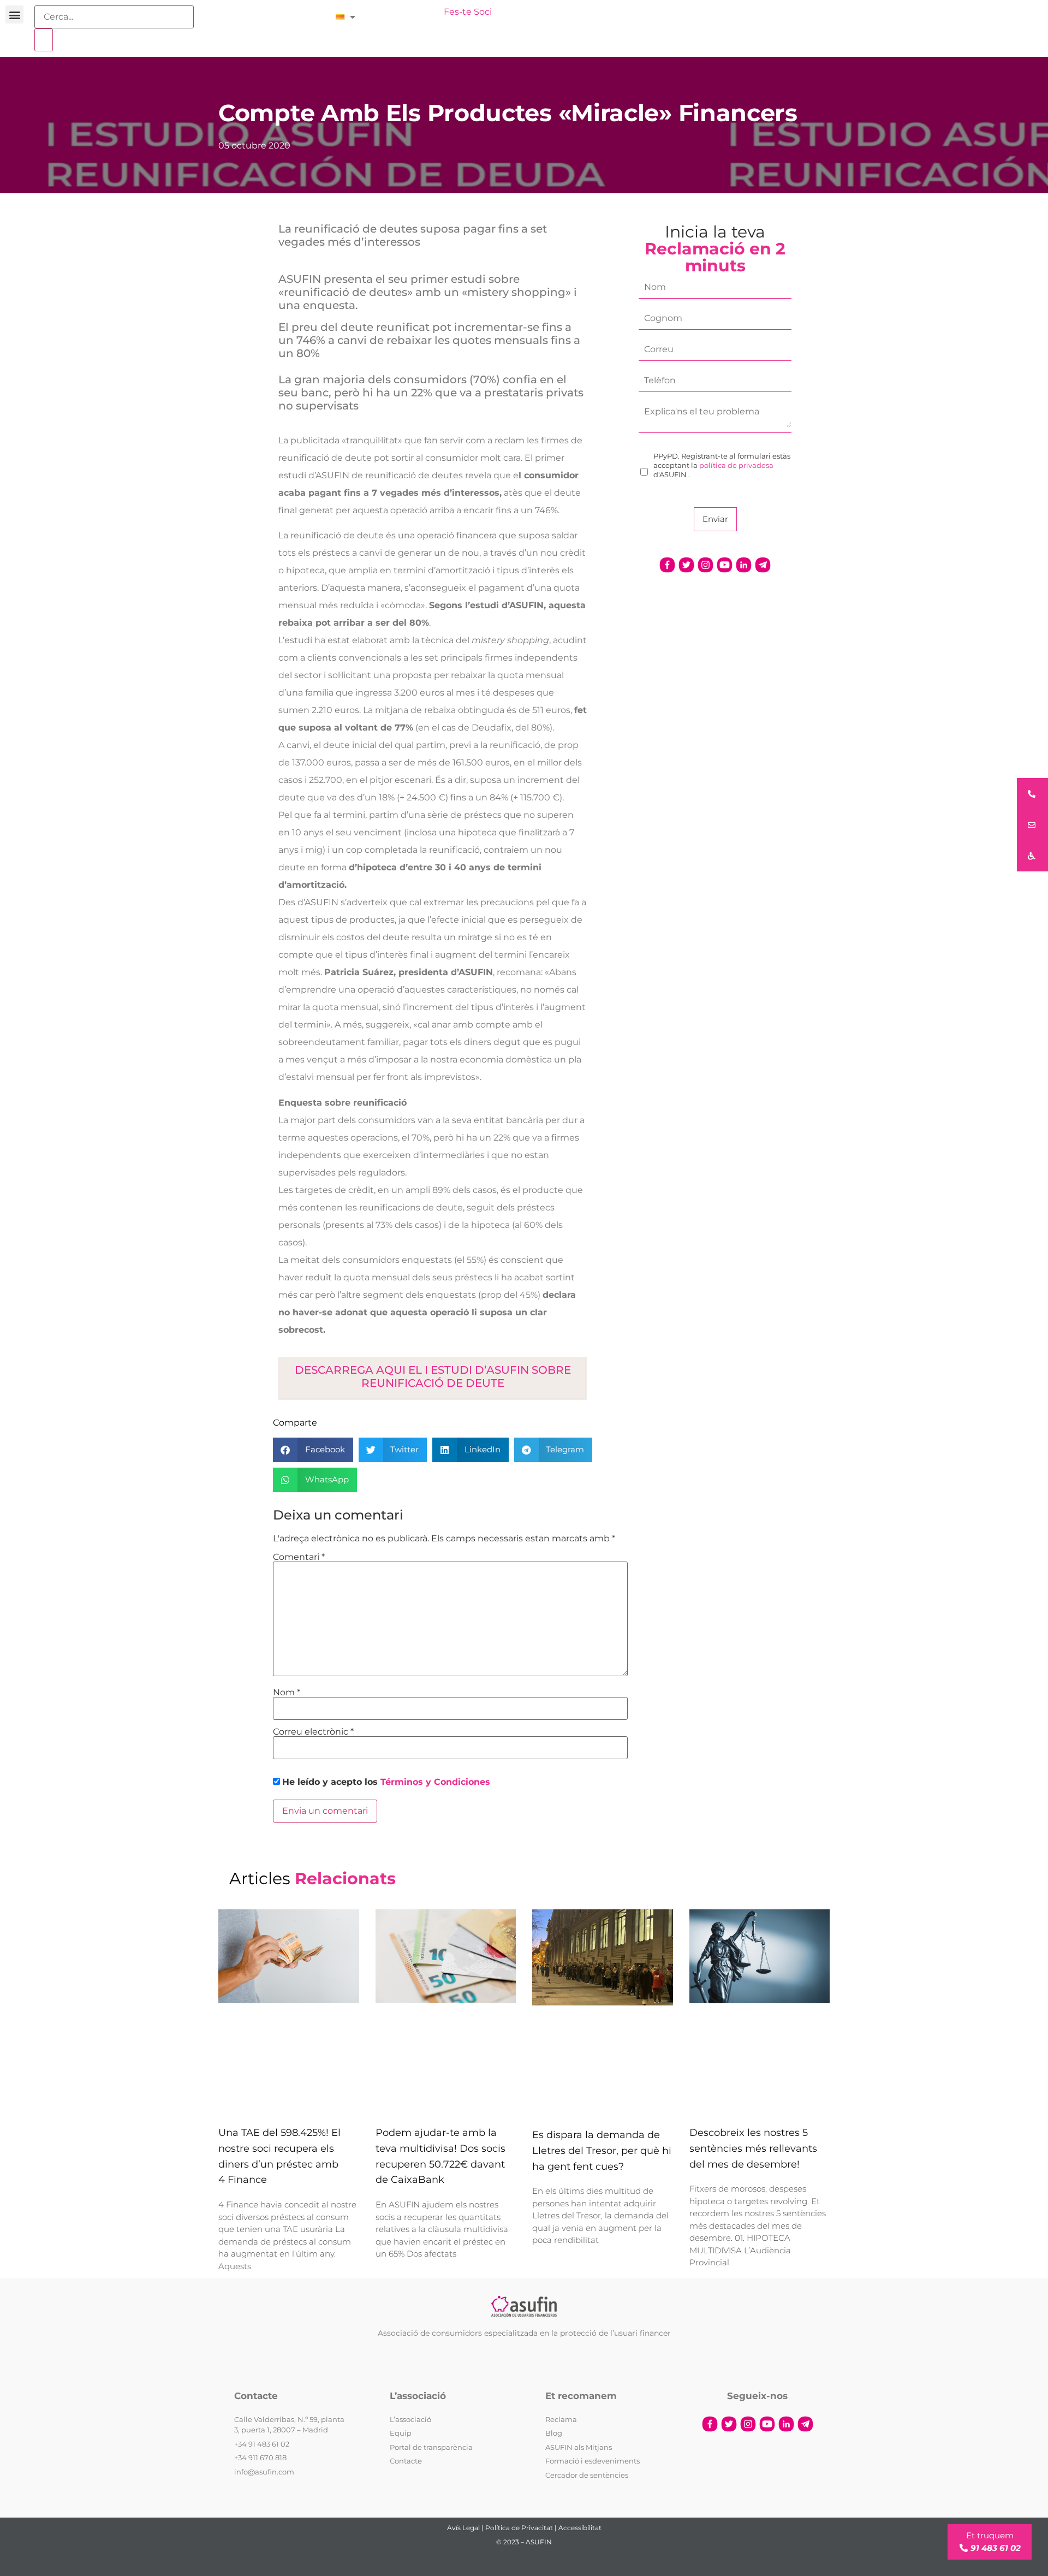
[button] (14, 14)
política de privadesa (736, 465)
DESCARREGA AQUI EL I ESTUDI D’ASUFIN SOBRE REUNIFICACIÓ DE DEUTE (433, 1376)
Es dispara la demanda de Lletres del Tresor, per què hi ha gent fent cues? (602, 2151)
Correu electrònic (313, 1732)
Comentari (299, 1557)
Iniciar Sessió (405, 12)
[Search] (44, 40)
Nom (287, 1693)
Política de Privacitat (519, 2528)
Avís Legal (463, 2528)
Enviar (715, 519)
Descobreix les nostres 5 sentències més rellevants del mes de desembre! (753, 2148)
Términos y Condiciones (435, 1782)
